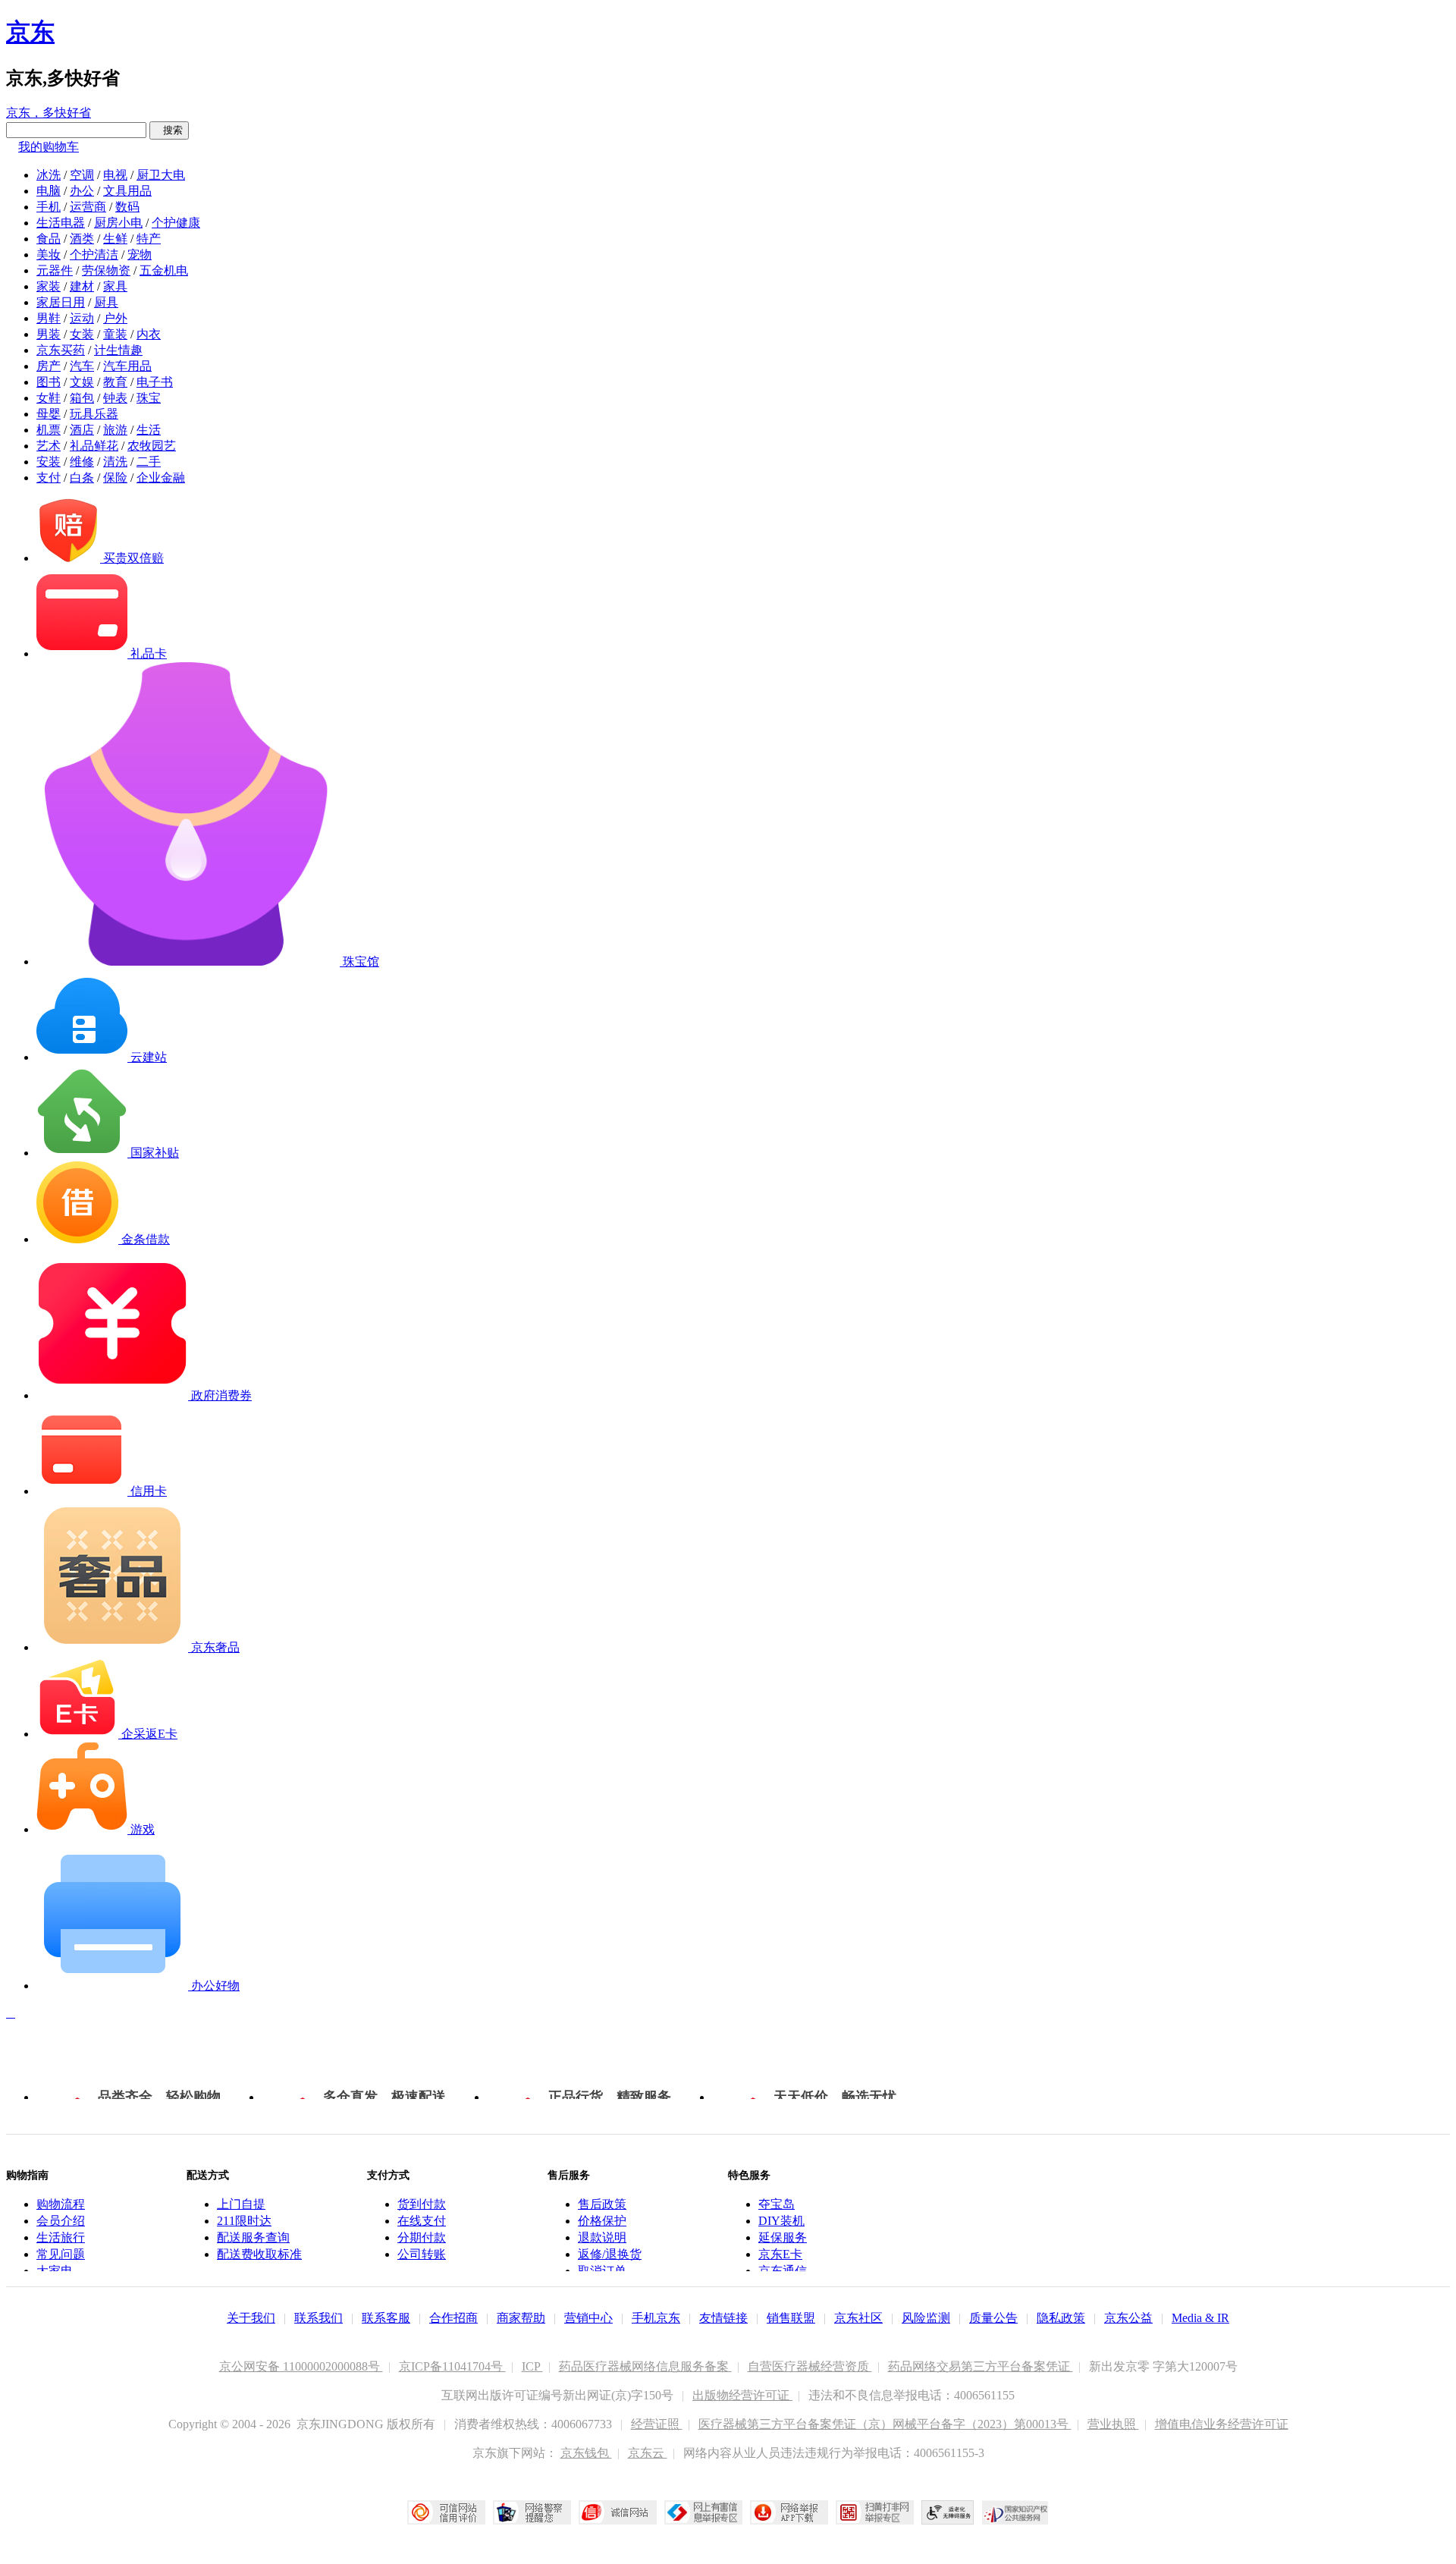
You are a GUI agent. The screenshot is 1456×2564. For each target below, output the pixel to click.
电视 (115, 175)
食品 (49, 239)
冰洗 (49, 175)
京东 (30, 32)
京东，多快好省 (49, 113)
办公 (82, 191)
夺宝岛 (777, 2204)
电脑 (49, 191)
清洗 (115, 462)
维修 (82, 462)
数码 (127, 207)
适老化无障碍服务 (948, 2512)
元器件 (55, 270)
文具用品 (127, 191)
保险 (115, 478)
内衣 (149, 334)
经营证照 (657, 2424)
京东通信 (783, 2271)
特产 (149, 239)
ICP (532, 2366)
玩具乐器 (94, 414)
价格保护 (602, 2221)
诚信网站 (618, 2512)
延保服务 (783, 2237)
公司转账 (422, 2254)
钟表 (115, 398)
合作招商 (453, 2318)
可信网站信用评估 (446, 2512)
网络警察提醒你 (532, 2512)
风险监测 (926, 2318)
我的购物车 (49, 147)
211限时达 (244, 2221)
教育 (115, 382)
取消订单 (602, 2271)
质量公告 (993, 2318)
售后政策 (602, 2204)
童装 (115, 334)
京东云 (648, 2453)
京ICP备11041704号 (452, 2366)
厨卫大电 (161, 175)
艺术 (49, 446)
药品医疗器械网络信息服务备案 (645, 2366)
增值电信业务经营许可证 (1222, 2424)
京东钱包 (586, 2453)
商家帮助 (521, 2318)
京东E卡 (780, 2254)
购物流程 (61, 2204)
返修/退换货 (610, 2254)
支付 (49, 478)
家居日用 (61, 302)
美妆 (49, 255)
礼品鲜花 (94, 446)
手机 (49, 207)
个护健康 (176, 223)
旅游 (115, 430)
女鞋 (49, 398)
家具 (115, 286)
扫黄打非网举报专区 (875, 2512)
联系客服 (386, 2318)
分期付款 (422, 2237)
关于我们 (251, 2318)
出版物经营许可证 (742, 2395)
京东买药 (61, 350)
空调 (82, 175)
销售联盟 (791, 2318)
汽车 (82, 366)
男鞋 (49, 318)
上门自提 (241, 2204)
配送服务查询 (253, 2237)
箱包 (82, 398)
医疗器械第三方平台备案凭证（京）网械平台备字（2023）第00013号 (885, 2424)
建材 (82, 286)
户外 (115, 318)
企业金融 (161, 478)
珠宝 (149, 398)
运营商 (88, 207)
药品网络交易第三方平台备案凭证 (981, 2366)
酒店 (82, 430)
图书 (49, 382)
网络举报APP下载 (789, 2512)
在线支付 (422, 2221)
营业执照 (1113, 2424)
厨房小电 (118, 223)
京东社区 (858, 2318)
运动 (82, 318)
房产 (49, 366)
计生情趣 (118, 350)
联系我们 (318, 2318)
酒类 (82, 239)
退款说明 (602, 2237)
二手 (149, 462)
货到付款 (422, 2204)
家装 (49, 286)
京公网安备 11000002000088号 (301, 2366)
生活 (149, 430)
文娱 (82, 382)
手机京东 (656, 2318)
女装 (82, 334)
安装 (49, 462)
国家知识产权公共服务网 (1015, 2512)
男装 (49, 334)
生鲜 (115, 239)
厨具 (106, 302)
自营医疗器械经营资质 (810, 2366)
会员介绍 (61, 2221)
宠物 (140, 255)
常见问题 (61, 2254)
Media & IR (1200, 2318)
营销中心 (588, 2318)
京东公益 (1128, 2318)
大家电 (55, 2271)
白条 (82, 478)
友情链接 (723, 2318)
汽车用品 (127, 366)
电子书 (155, 382)
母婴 (49, 414)
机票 (49, 430)
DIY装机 (781, 2221)
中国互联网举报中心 (703, 2512)
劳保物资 (106, 270)
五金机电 (164, 270)
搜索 (169, 130)
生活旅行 (61, 2237)
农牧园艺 (152, 446)
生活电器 (61, 223)
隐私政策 (1061, 2318)
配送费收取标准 (259, 2254)
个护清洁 (94, 255)
